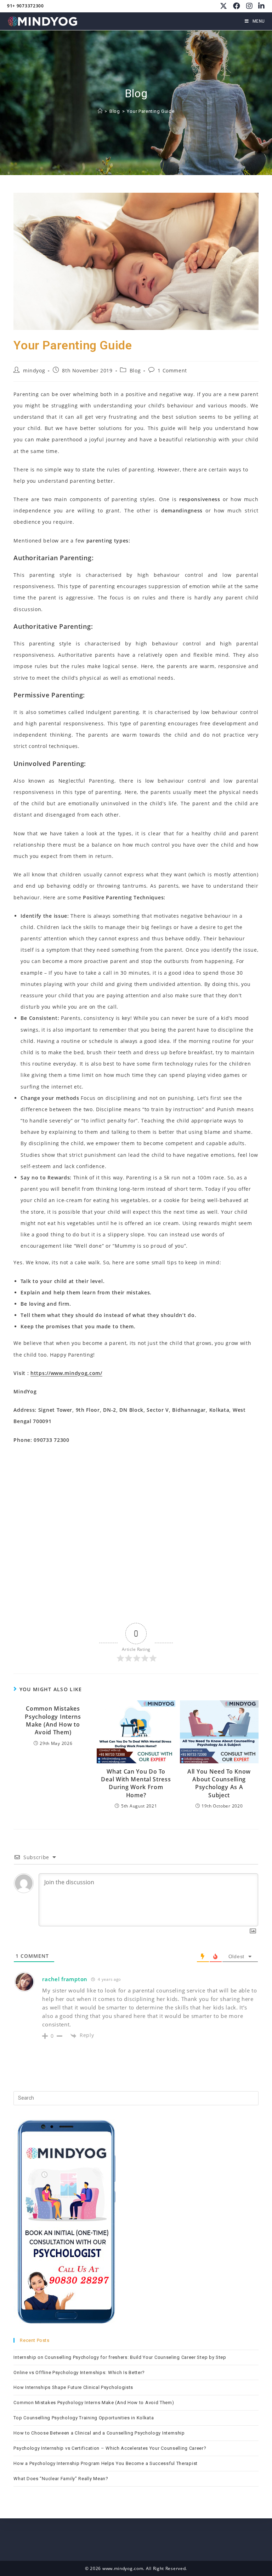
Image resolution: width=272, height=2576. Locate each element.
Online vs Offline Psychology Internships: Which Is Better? (79, 2372)
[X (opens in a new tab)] (224, 6)
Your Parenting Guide (151, 111)
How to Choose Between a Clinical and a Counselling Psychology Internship (99, 2433)
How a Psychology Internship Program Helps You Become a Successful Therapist (106, 2463)
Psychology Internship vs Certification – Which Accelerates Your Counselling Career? (110, 2448)
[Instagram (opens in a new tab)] (250, 6)
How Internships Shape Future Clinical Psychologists (73, 2387)
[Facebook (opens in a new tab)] (237, 6)
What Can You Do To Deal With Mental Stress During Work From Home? (136, 1783)
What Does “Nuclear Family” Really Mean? (61, 2479)
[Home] (100, 111)
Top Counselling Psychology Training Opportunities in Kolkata (84, 2418)
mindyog (34, 370)
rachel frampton (65, 1979)
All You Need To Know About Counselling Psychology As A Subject (219, 1783)
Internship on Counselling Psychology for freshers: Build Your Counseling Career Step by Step (120, 2357)
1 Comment (172, 370)
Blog (135, 370)
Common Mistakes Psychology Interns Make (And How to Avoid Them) (53, 1720)
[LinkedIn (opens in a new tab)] (260, 6)
